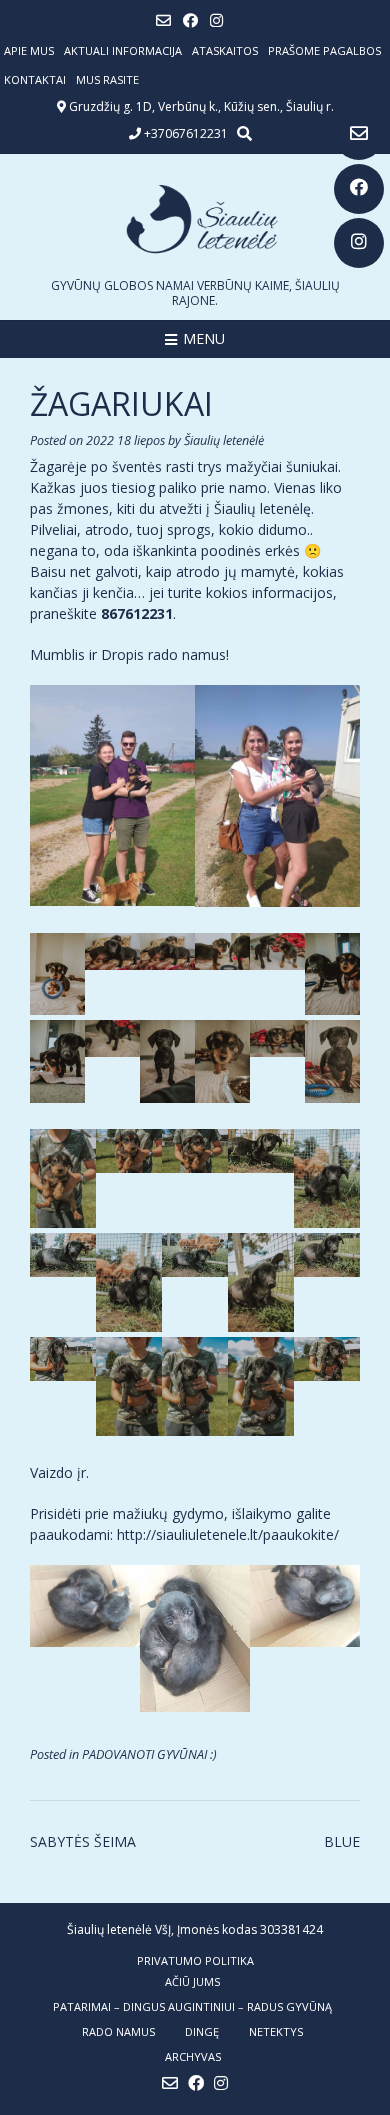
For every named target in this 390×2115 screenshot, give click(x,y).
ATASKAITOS (225, 50)
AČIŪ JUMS (192, 1981)
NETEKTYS (276, 2031)
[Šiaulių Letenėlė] (195, 219)
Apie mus (29, 50)
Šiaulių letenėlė (224, 440)
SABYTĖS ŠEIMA (83, 1841)
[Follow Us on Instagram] (359, 243)
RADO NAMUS (118, 2031)
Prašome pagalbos (324, 50)
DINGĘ (202, 2031)
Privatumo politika (195, 1960)
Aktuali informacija (123, 50)
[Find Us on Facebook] (359, 189)
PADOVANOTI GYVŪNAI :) (149, 1754)
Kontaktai (35, 79)
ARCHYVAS (193, 2056)
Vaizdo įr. (59, 1472)
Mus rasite (107, 79)
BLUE (342, 1841)
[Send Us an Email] (359, 135)
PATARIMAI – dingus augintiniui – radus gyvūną (192, 2006)
